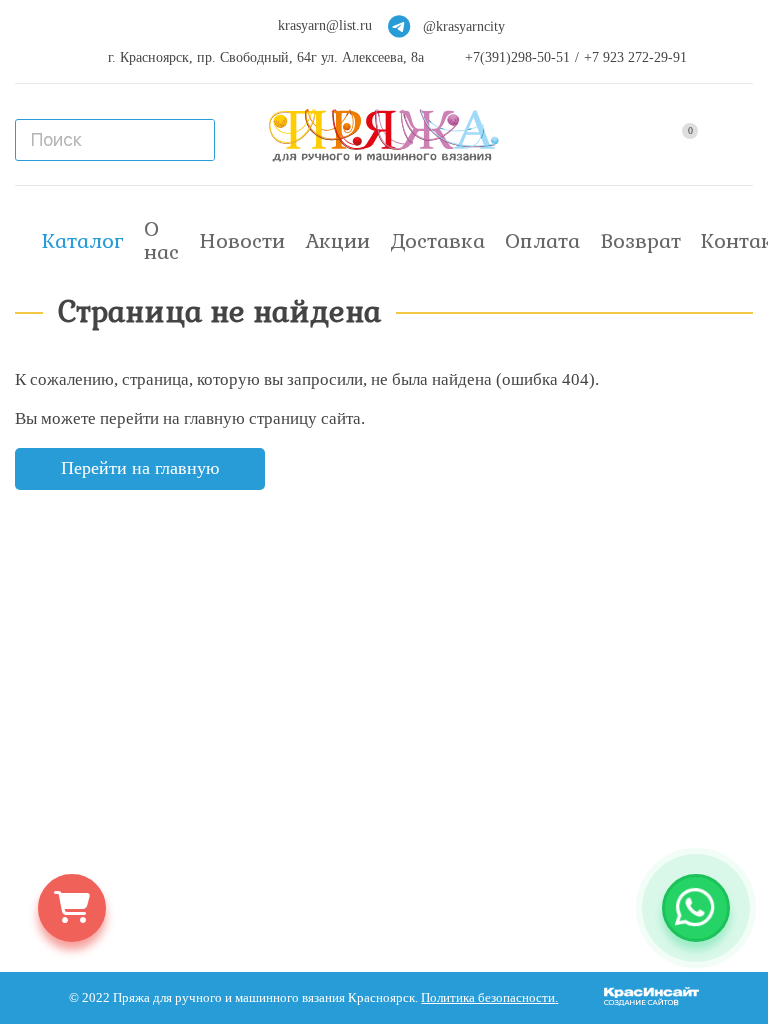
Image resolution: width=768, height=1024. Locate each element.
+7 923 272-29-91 (635, 57)
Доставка (437, 241)
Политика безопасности (488, 998)
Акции (337, 241)
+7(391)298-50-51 (517, 57)
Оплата (542, 241)
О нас (161, 240)
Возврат (640, 241)
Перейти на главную (140, 468)
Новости (242, 241)
